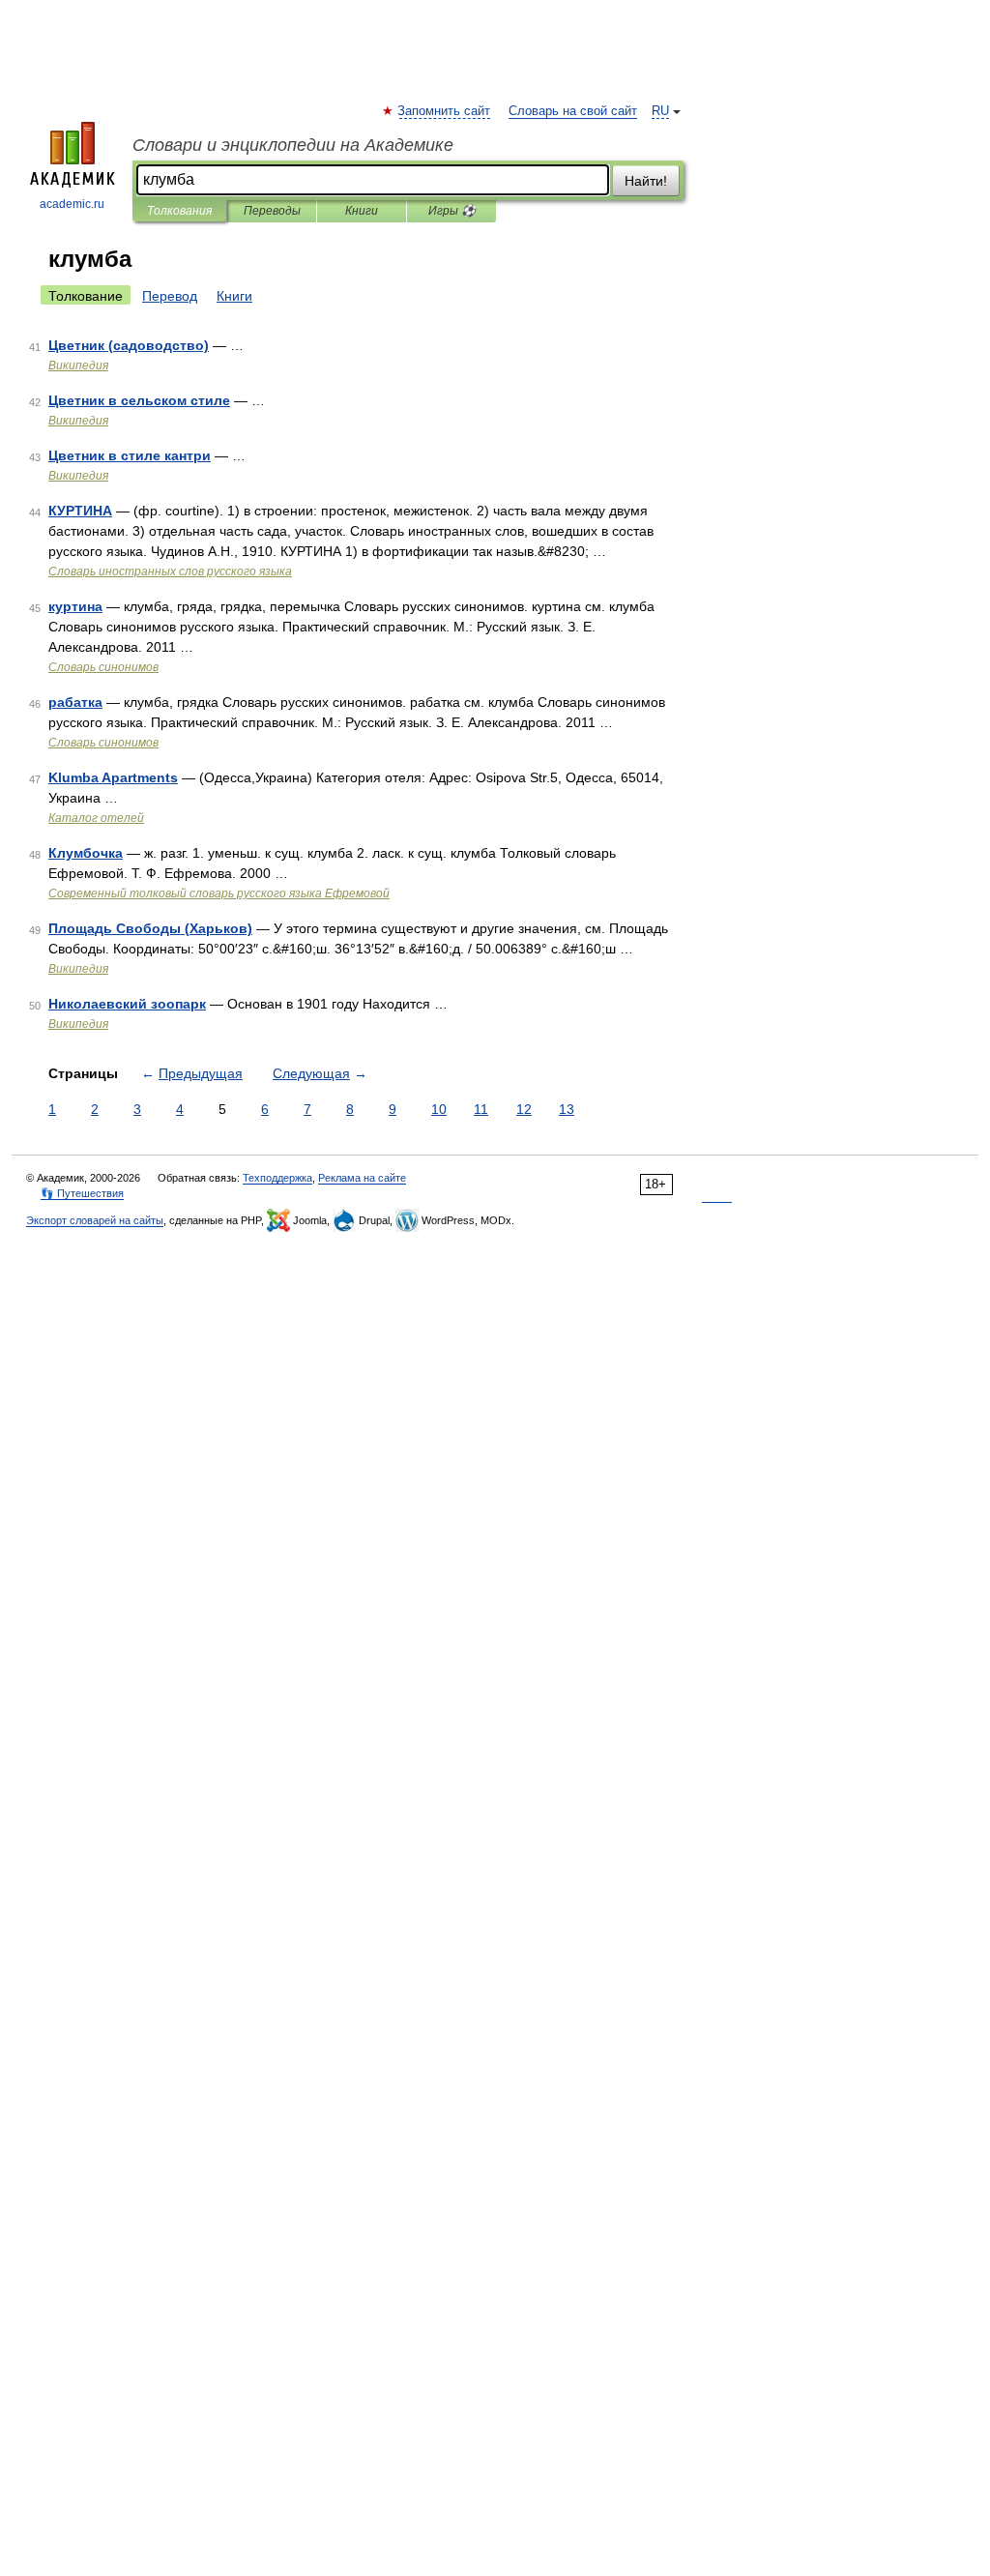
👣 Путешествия (82, 1193)
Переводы (272, 211)
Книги (362, 211)
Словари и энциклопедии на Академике (293, 145)
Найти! (646, 181)
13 (567, 1109)
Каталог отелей (96, 818)
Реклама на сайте (362, 1178)
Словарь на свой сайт (573, 111)
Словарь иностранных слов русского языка (170, 571)
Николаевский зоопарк (127, 1004)
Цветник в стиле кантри (130, 455)
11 (481, 1109)
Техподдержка (277, 1178)
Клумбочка (86, 853)
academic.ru (72, 204)
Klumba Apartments (113, 777)
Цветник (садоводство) (129, 345)
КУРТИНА (80, 511)
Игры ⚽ (452, 211)
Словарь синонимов (103, 667)
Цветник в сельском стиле (139, 400)
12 (524, 1109)
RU (660, 111)
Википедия (78, 366)
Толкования (179, 211)
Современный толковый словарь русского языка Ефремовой (219, 893)
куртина (75, 606)
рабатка (75, 702)
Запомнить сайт (445, 111)
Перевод (170, 296)
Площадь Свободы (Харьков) (150, 928)
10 (439, 1109)
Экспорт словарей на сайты (95, 1220)
